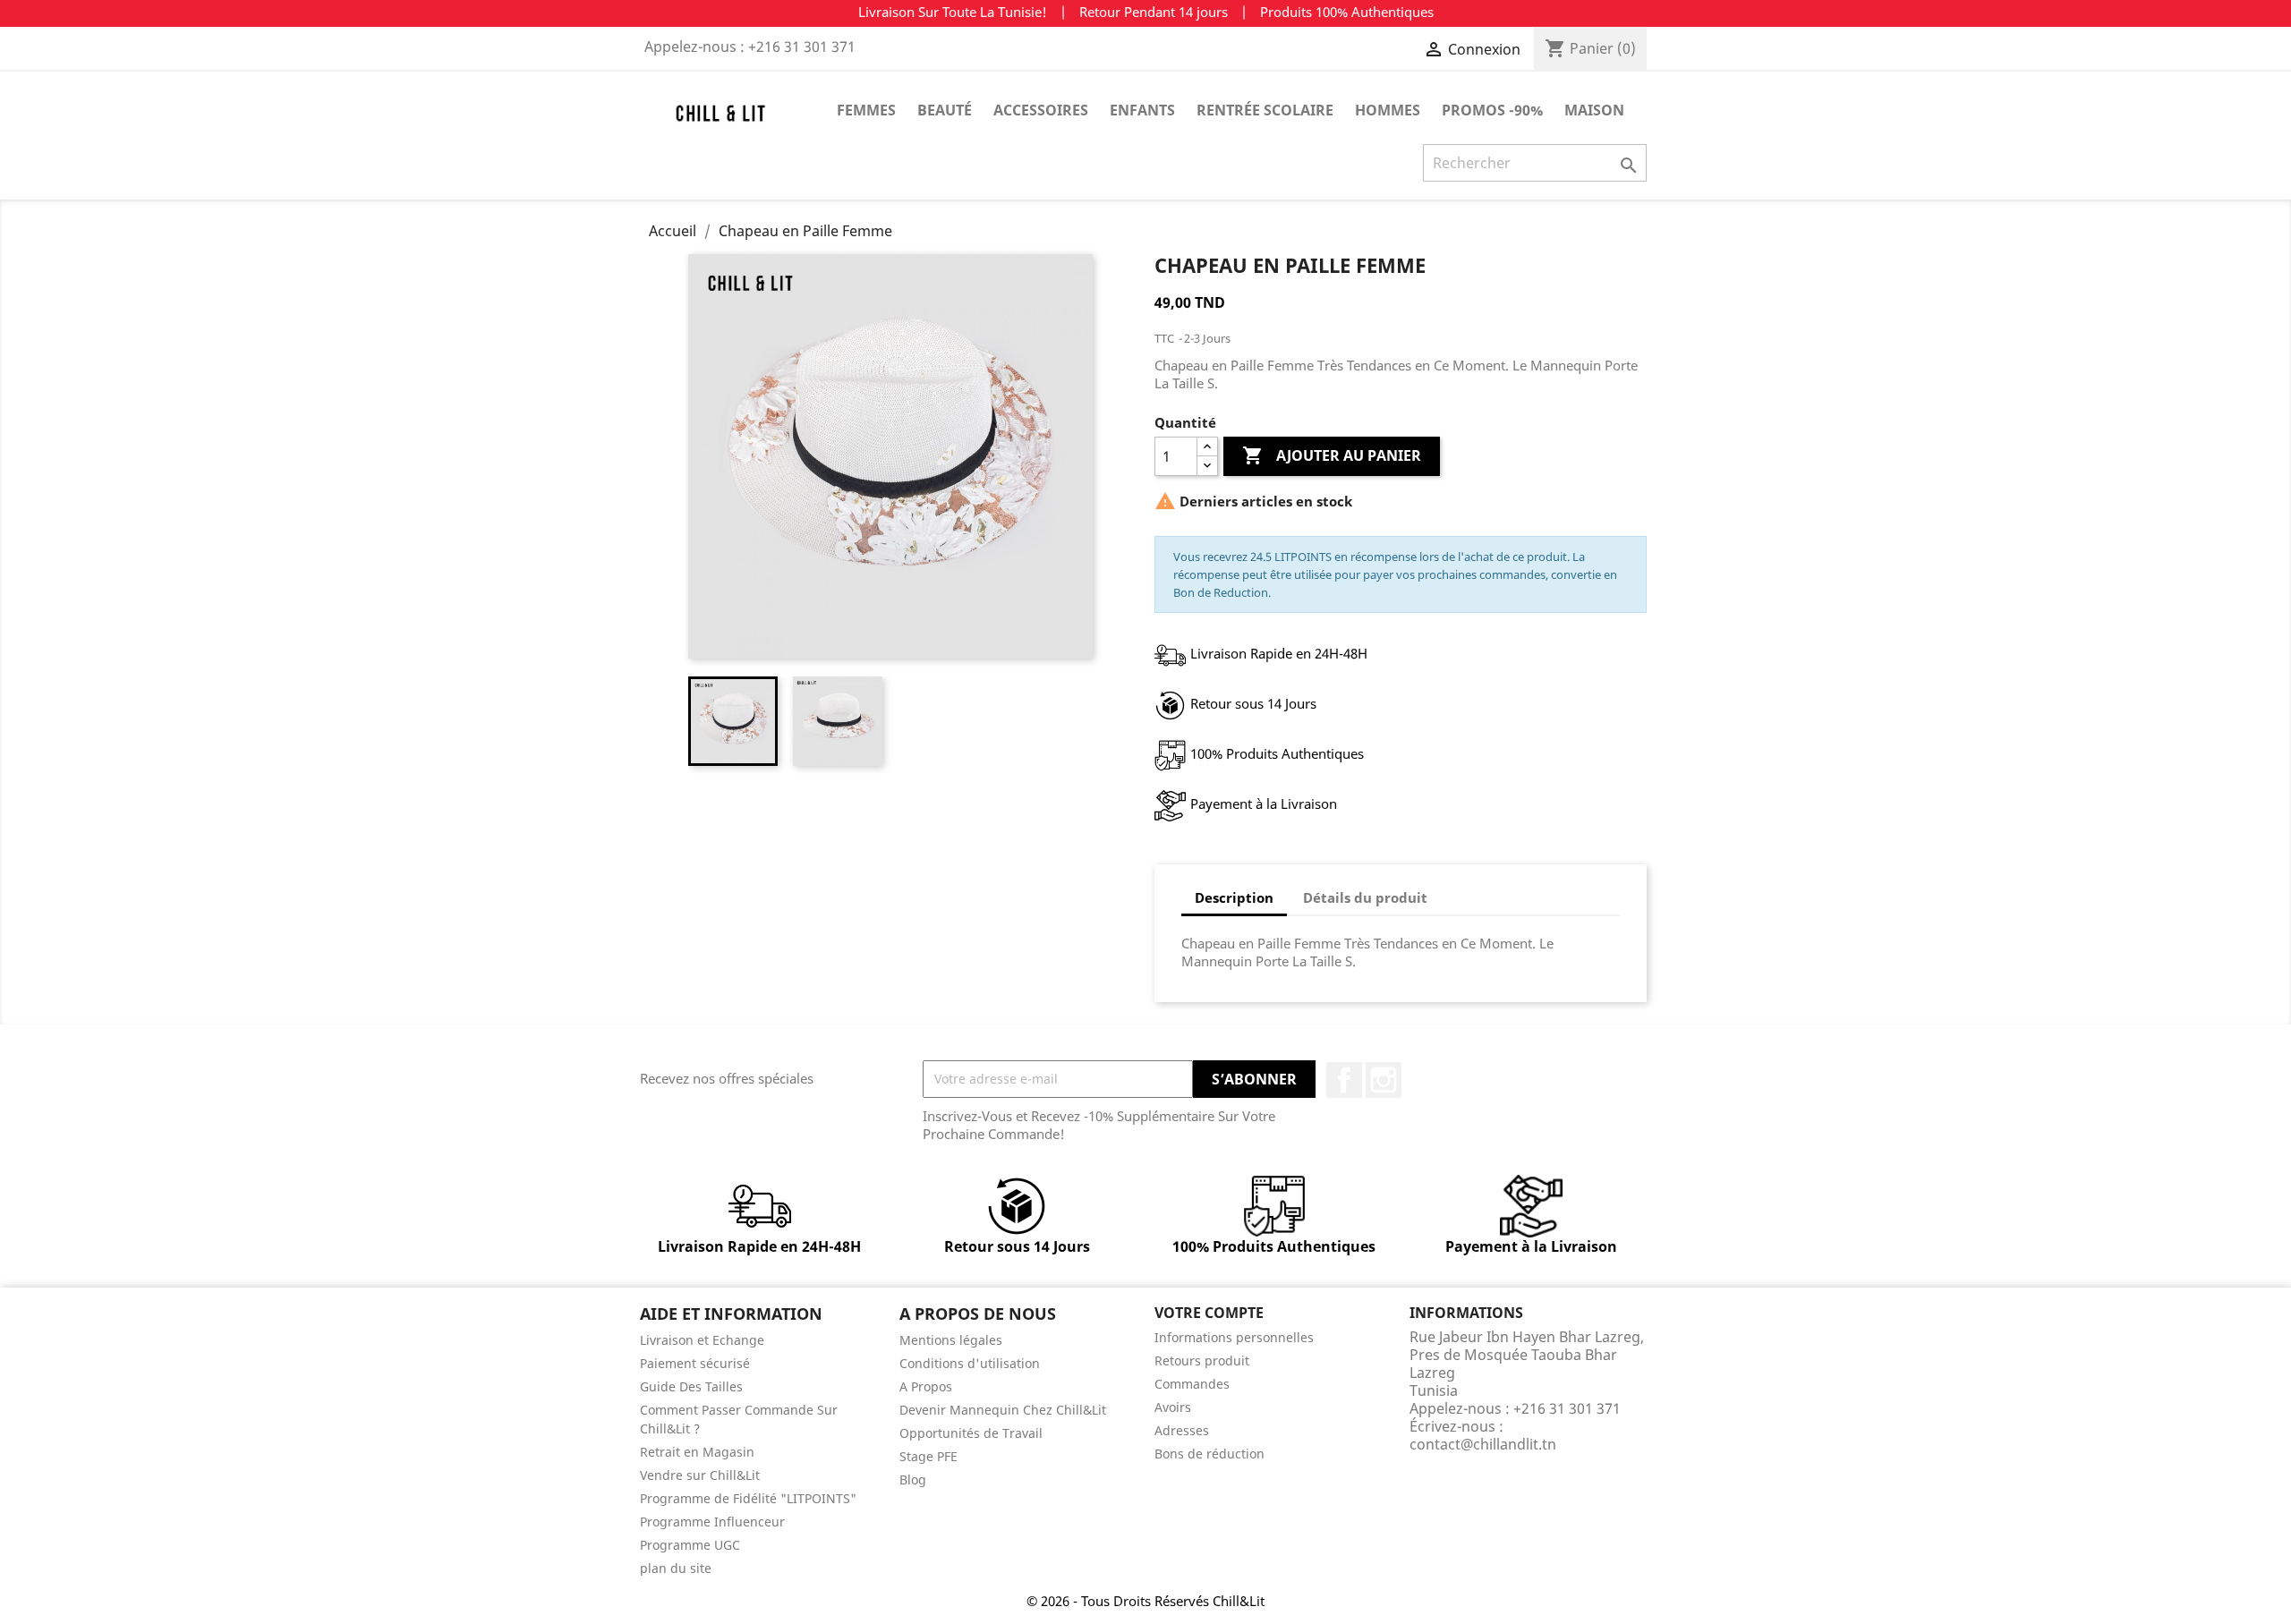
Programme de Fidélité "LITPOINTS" (748, 1498)
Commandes (1192, 1384)
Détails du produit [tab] (1365, 897)
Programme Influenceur (712, 1522)
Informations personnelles (1234, 1337)
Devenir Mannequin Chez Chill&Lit (1003, 1410)
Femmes (866, 110)
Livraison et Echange (702, 1340)
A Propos (926, 1386)
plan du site (676, 1568)
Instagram (1384, 1080)
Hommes (1388, 110)
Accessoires (1041, 110)
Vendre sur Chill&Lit (700, 1475)
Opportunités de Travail (971, 1433)
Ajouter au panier (1332, 455)
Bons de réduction (1209, 1454)
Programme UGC (690, 1545)
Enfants (1142, 110)
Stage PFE (928, 1456)
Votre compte (1209, 1313)
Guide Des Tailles (691, 1386)
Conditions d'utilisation (970, 1363)
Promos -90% (1492, 110)
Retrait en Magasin (697, 1452)
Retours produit (1202, 1360)
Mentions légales (951, 1340)
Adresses (1182, 1430)
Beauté (945, 110)
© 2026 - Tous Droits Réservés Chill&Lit (1145, 1601)
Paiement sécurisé (695, 1363)
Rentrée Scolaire (1265, 110)
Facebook (1344, 1080)
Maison (1594, 110)
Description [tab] (1234, 897)
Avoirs (1173, 1407)
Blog (913, 1479)
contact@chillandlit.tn (1483, 1444)
